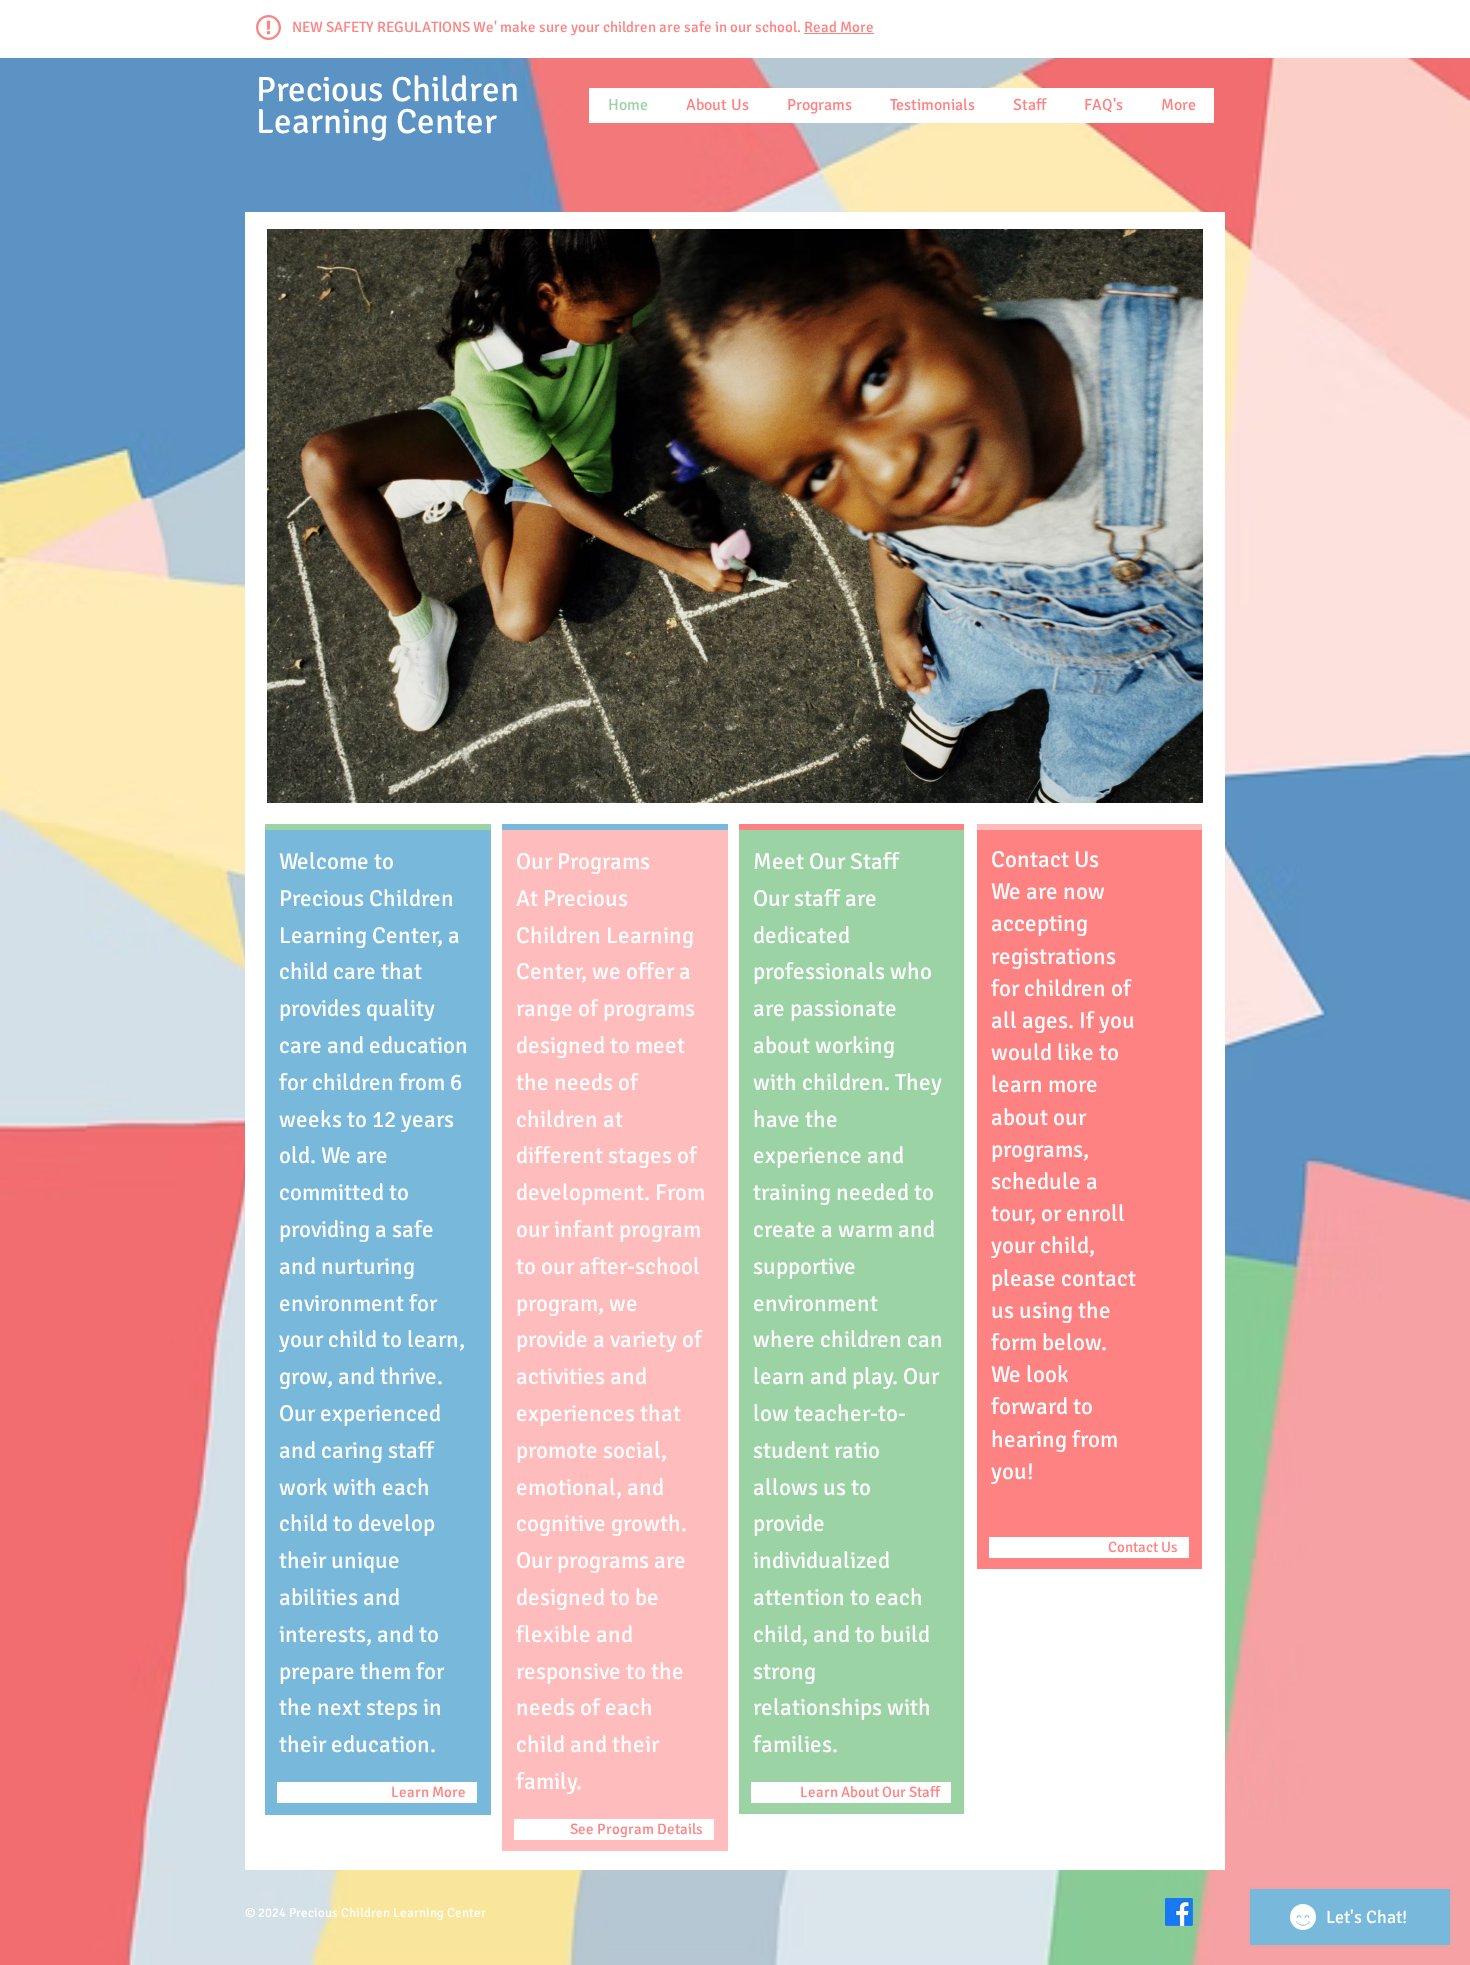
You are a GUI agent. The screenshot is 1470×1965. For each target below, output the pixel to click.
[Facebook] (1179, 1912)
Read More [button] (839, 27)
